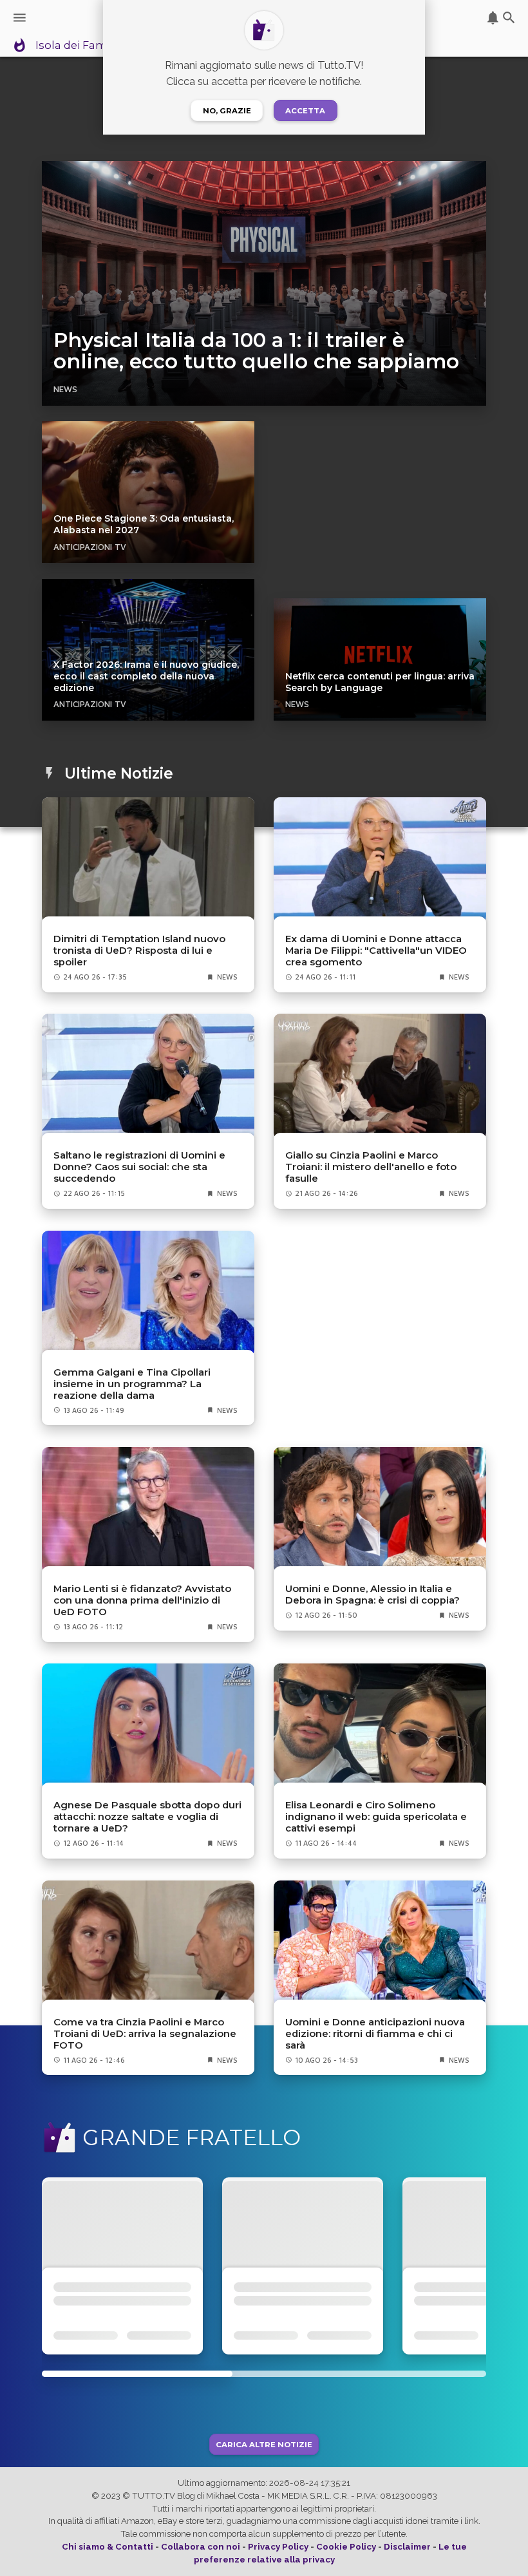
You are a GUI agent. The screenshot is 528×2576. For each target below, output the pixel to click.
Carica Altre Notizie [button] (264, 2444)
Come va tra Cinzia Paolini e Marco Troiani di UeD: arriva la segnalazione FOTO (145, 2034)
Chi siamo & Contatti (108, 2547)
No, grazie (227, 111)
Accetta (305, 111)
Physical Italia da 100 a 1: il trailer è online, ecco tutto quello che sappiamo (256, 351)
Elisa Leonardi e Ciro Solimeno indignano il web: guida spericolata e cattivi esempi (376, 1817)
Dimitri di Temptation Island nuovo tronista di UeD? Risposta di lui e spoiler (139, 951)
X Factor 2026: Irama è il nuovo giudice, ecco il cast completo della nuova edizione (146, 676)
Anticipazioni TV (90, 547)
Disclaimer (407, 2547)
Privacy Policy (278, 2547)
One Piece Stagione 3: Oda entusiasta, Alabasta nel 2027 (144, 524)
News (65, 389)
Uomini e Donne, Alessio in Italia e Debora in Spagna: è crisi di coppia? (372, 1595)
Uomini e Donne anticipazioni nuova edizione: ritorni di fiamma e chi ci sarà (375, 2034)
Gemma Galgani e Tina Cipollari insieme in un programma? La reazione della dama (132, 1384)
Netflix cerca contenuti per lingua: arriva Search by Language (380, 682)
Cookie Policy (346, 2547)
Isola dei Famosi (79, 46)
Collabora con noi (201, 2547)
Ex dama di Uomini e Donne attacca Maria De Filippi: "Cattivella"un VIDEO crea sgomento (376, 951)
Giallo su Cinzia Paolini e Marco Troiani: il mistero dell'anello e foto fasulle (371, 1167)
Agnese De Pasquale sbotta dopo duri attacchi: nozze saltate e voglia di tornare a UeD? (147, 1817)
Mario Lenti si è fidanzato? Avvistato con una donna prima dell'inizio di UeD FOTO (142, 1600)
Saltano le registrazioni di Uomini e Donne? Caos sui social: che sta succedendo (139, 1167)
